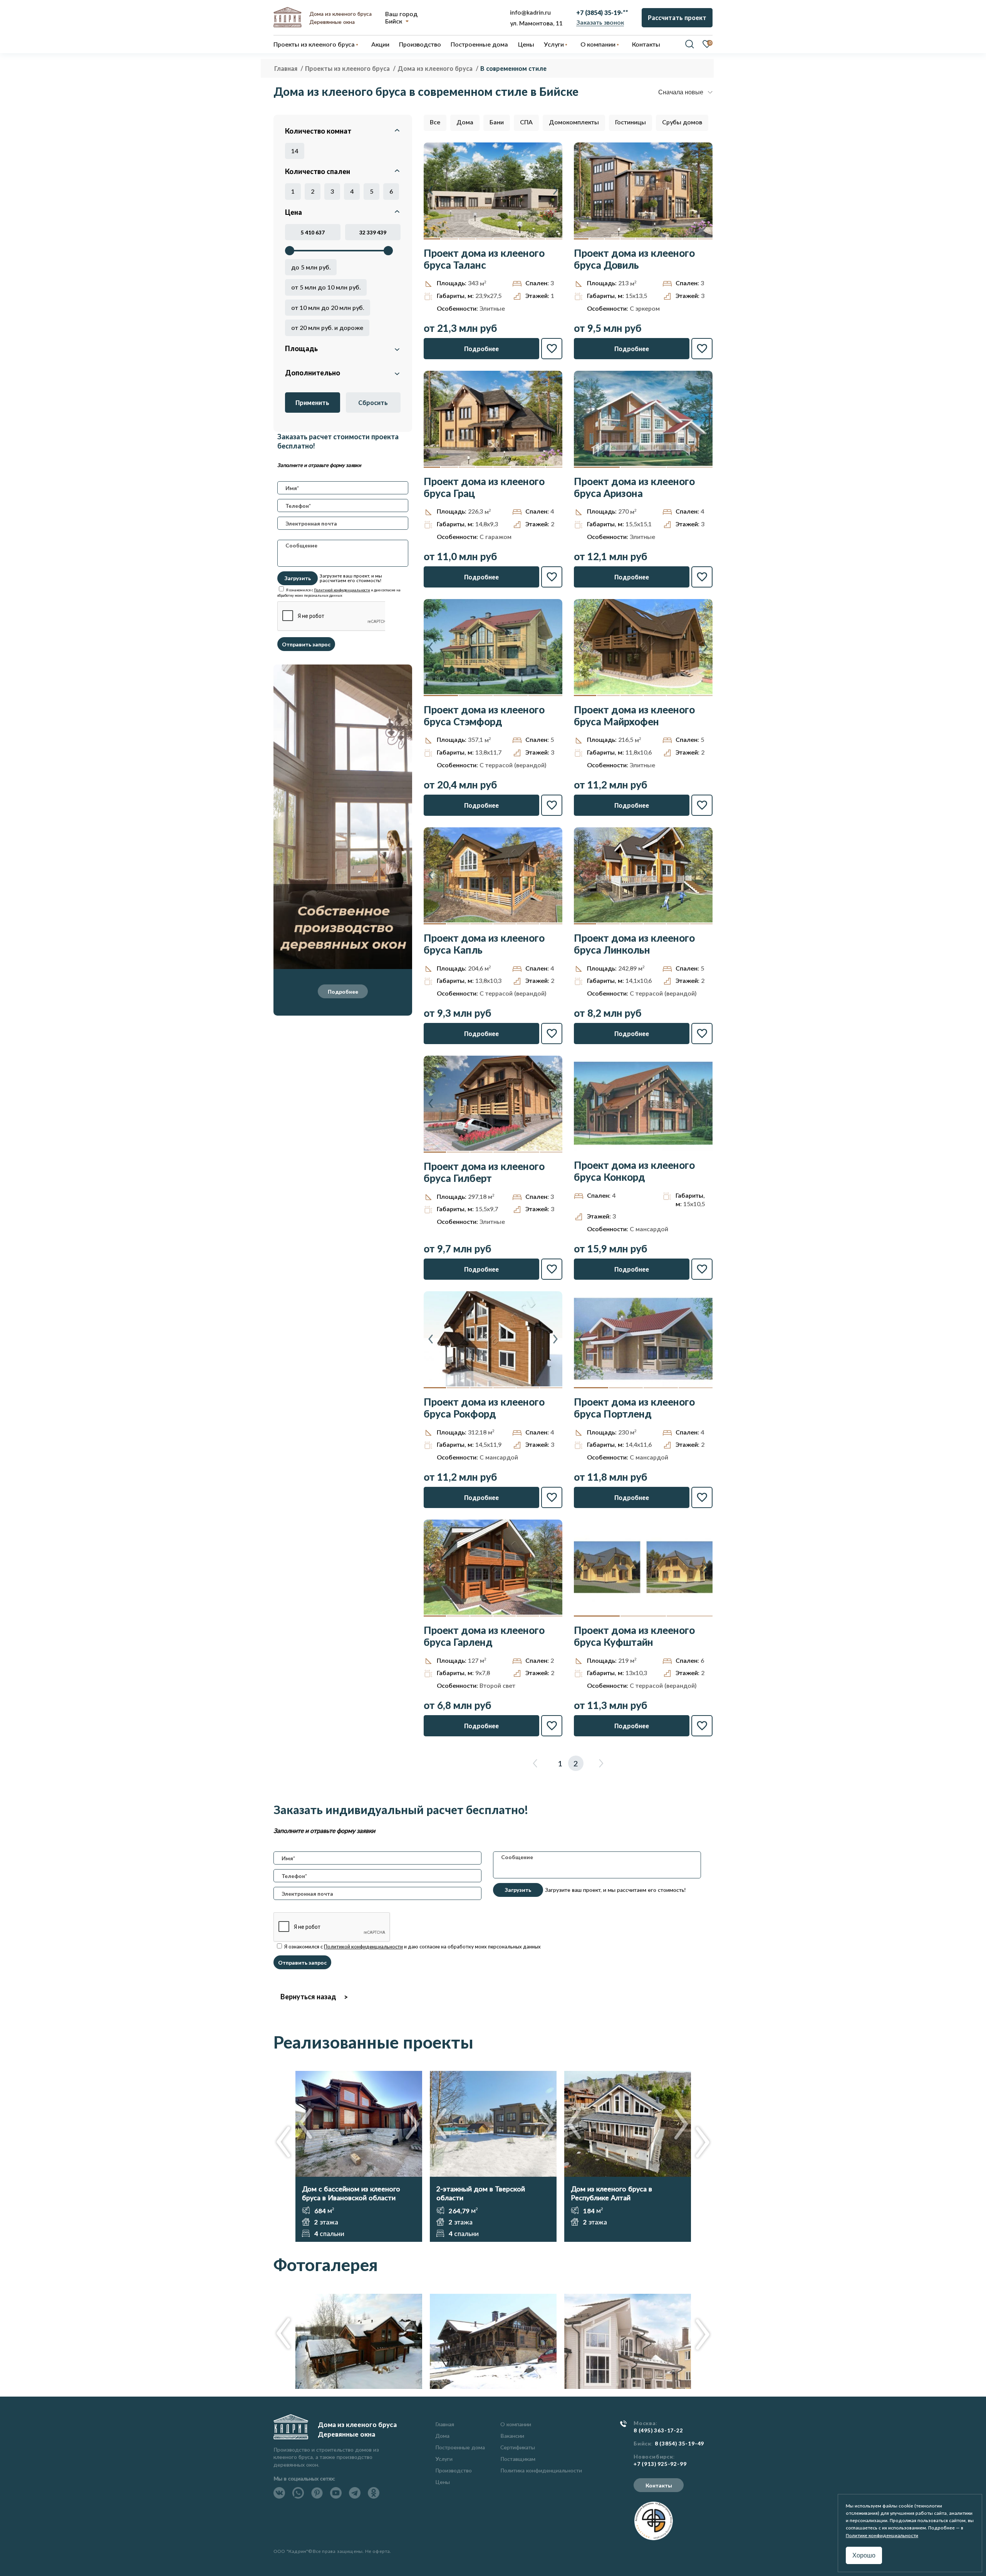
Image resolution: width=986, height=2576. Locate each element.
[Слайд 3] (467, 239)
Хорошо (864, 2555)
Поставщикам (518, 2459)
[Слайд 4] (484, 239)
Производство (454, 2470)
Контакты (659, 2485)
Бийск (394, 21)
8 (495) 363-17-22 (658, 2430)
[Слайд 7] (537, 239)
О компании (516, 2424)
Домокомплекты (574, 122)
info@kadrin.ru (530, 12)
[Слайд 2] (449, 239)
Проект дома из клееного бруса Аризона (634, 487)
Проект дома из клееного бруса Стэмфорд (484, 716)
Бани (497, 122)
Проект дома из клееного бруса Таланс (484, 259)
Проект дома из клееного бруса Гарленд (484, 1636)
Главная (445, 2424)
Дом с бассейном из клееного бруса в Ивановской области (351, 2193)
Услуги (444, 2459)
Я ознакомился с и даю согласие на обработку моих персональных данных (412, 1947)
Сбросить (373, 403)
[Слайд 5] (502, 239)
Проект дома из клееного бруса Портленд (634, 1408)
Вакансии (512, 2436)
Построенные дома (479, 44)
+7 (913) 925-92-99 (660, 2464)
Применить (312, 403)
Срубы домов (682, 122)
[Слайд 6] (519, 239)
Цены (443, 2482)
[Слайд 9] (705, 239)
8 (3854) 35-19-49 (680, 2444)
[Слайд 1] (432, 239)
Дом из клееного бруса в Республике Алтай (611, 2193)
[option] (359, 2156)
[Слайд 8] (554, 239)
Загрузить (298, 578)
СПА (526, 122)
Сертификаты (518, 2447)
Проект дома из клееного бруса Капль (484, 944)
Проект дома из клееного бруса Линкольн (634, 944)
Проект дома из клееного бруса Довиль (634, 259)
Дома (465, 122)
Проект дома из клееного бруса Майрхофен (634, 716)
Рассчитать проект (677, 18)
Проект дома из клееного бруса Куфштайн (634, 1636)
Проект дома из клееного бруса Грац (484, 487)
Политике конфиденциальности (882, 2535)
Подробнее (343, 992)
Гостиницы (631, 122)
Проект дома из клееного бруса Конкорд (634, 1171)
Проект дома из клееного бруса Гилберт (484, 1172)
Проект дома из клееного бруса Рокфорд (484, 1408)
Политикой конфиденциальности (342, 590)
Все (435, 122)
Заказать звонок (600, 22)
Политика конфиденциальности (541, 2470)
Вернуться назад (308, 1997)
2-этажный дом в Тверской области (481, 2193)
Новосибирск (653, 2457)
